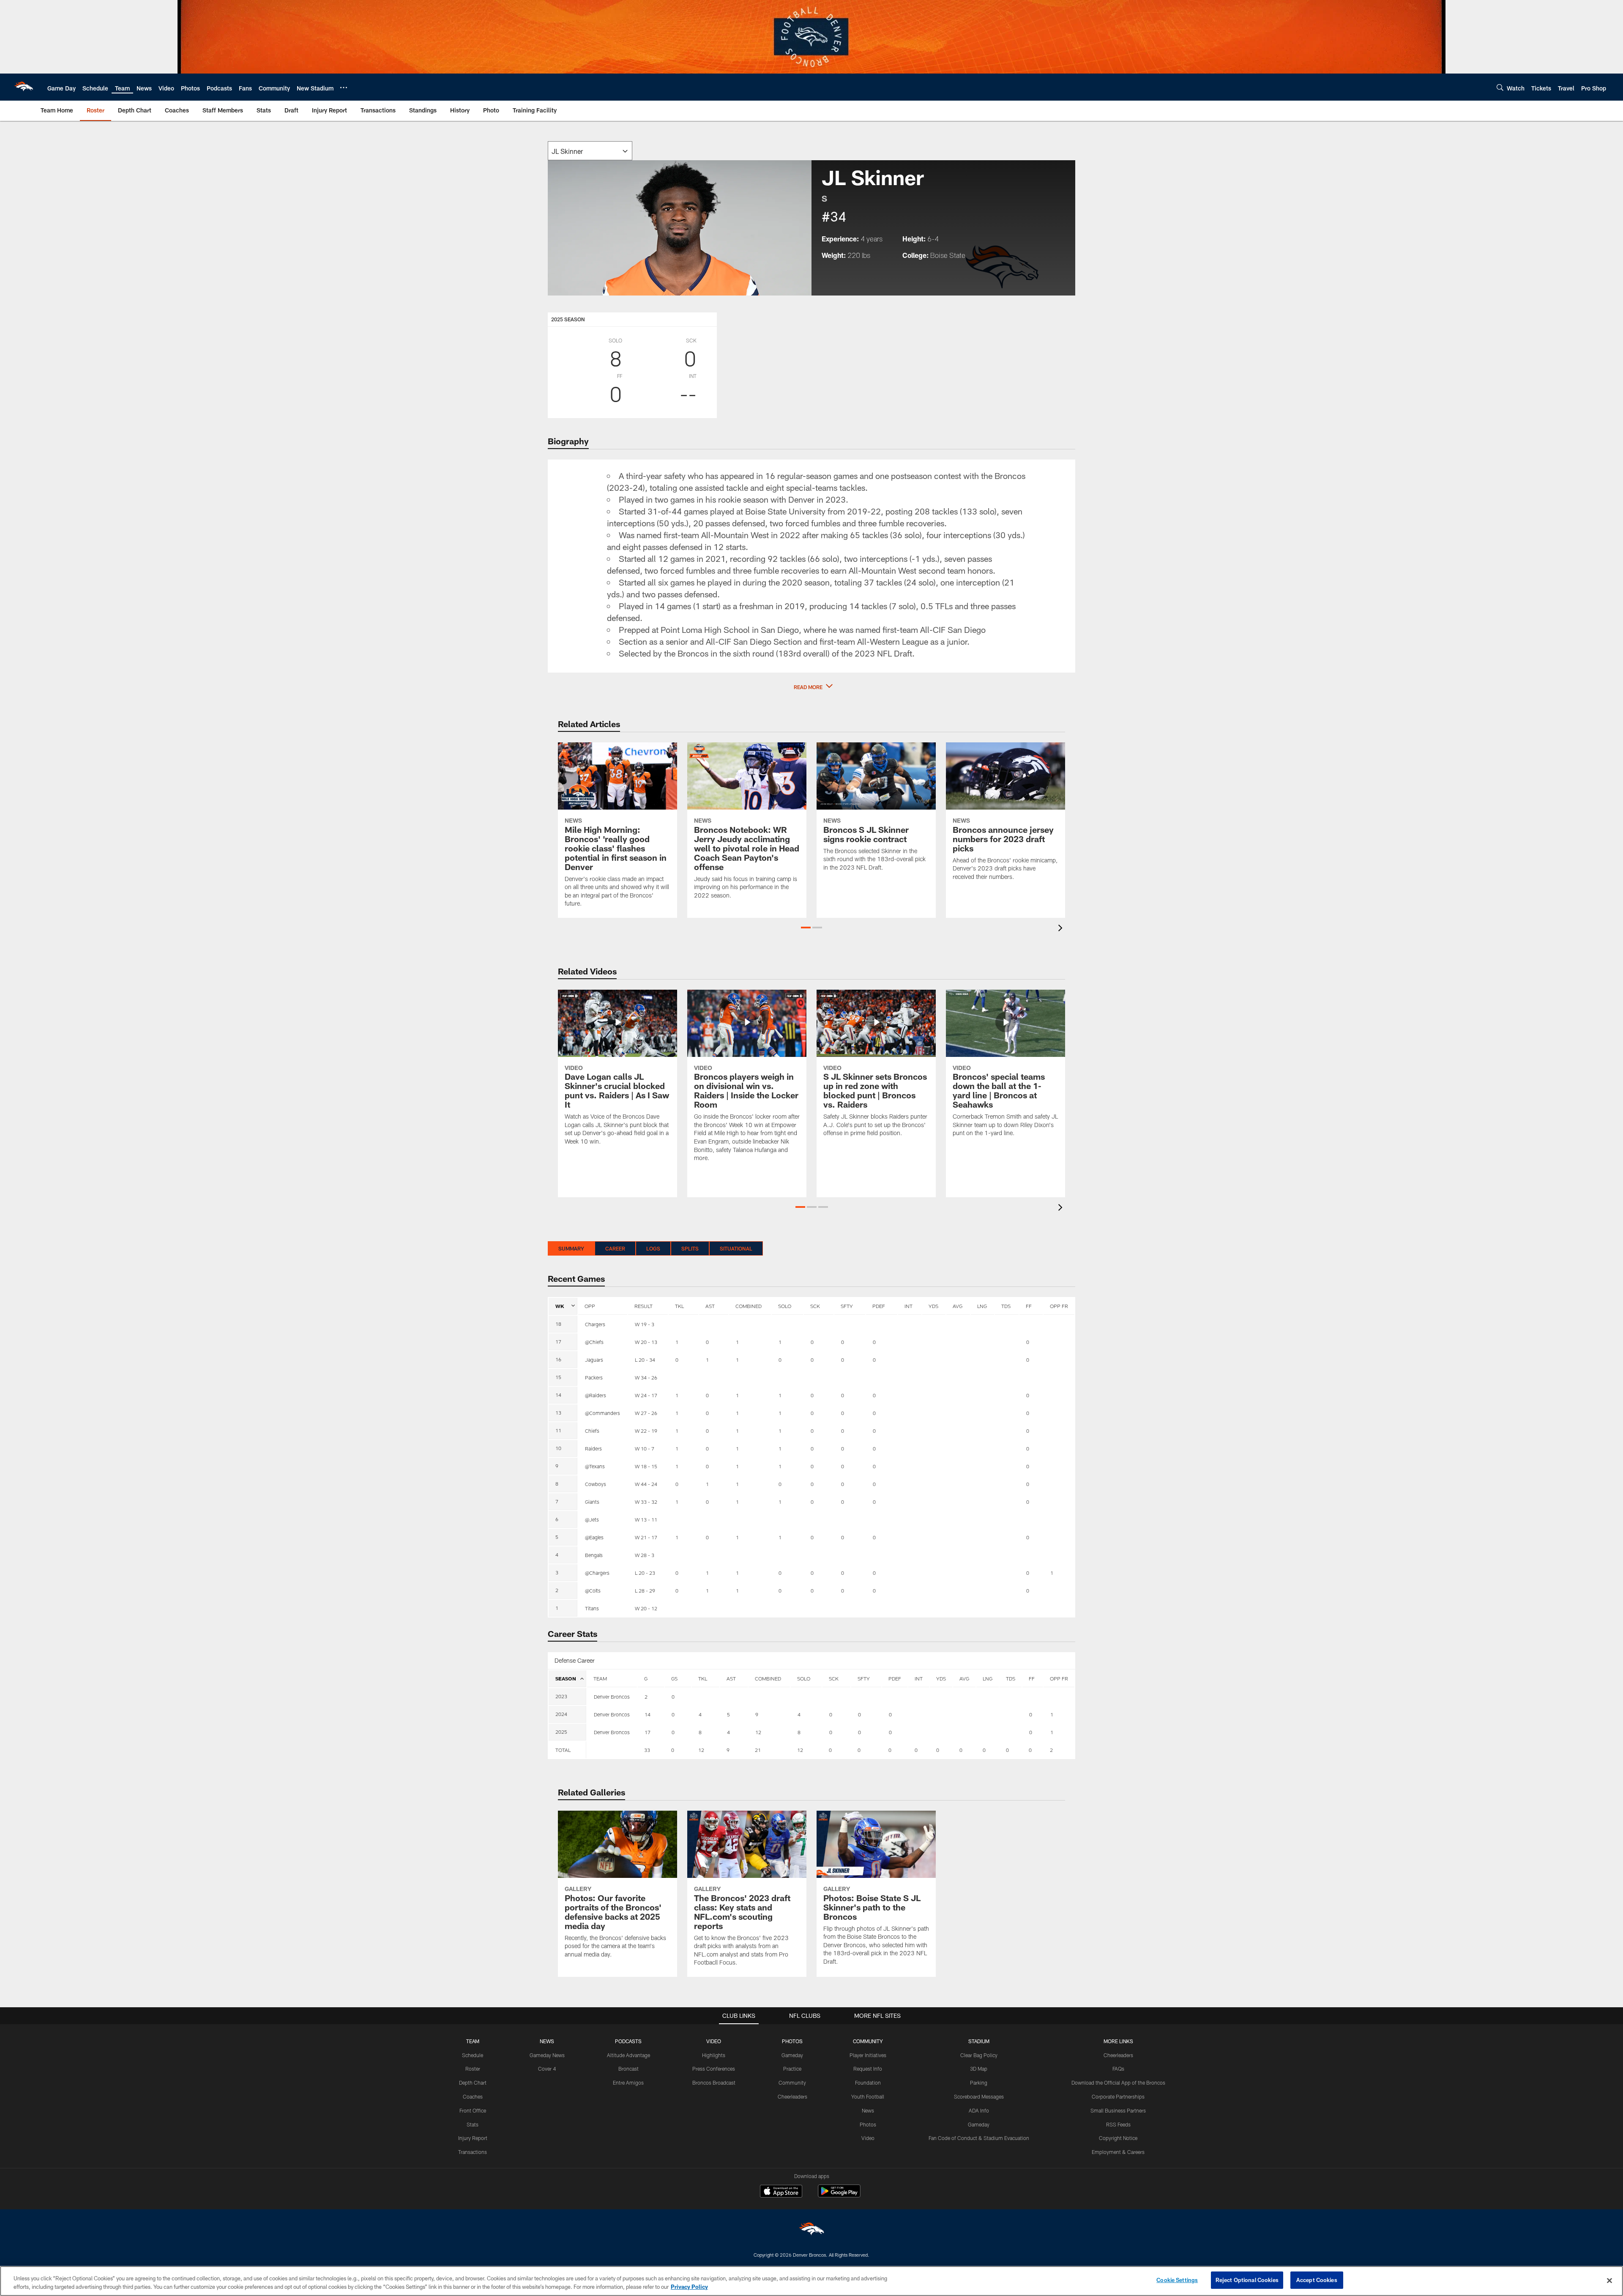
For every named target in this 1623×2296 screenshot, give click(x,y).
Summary (571, 1248)
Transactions (473, 2152)
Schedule (473, 2055)
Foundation (868, 2083)
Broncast (628, 2069)
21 (758, 1750)
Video (868, 2138)
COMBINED (749, 1306)
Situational (736, 1248)
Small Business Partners (1118, 2110)
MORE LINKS (1118, 2041)
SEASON (566, 1678)
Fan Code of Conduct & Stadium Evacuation (979, 2138)
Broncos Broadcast (714, 2083)
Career (615, 1248)
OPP (590, 1306)
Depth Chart (473, 2083)
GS (674, 1678)
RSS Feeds (1118, 2124)
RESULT (643, 1306)
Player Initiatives (868, 2055)
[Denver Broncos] (811, 2231)
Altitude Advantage (628, 2055)
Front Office (473, 2110)
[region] (811, 2281)
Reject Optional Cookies (1247, 2280)
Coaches (473, 2096)
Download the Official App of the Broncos (1118, 2083)
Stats (473, 2124)
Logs (653, 1248)
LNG (982, 1306)
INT (908, 1306)
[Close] (1609, 2280)
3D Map (979, 2069)
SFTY (847, 1306)
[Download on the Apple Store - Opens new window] (781, 2192)
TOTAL (563, 1750)
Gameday (792, 2055)
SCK (815, 1306)
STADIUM (979, 2041)
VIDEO (714, 2041)
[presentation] (1062, 929)
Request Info (868, 2069)
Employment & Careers (1118, 2152)
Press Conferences (714, 2069)
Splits (690, 1248)
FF (1029, 1306)
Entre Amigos (628, 2083)
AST (710, 1306)
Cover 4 (547, 2069)
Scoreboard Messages (979, 2096)
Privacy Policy (689, 2287)
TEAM (600, 1678)
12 (701, 1750)
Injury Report (473, 2138)
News (868, 2110)
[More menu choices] (344, 88)
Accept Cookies (1317, 2280)
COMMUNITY (868, 2041)
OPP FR (1059, 1306)
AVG (958, 1306)
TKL (679, 1306)
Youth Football (868, 2096)
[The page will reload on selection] (590, 151)
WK (560, 1306)
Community (792, 2083)
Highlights (714, 2055)
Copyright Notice (1118, 2138)
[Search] (1500, 87)
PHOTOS (792, 2041)
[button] (811, 687)
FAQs (1118, 2069)
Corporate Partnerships (1118, 2096)
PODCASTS (628, 2041)
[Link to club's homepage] (24, 87)
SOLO (785, 1306)
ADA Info (979, 2110)
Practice (792, 2069)
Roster (473, 2069)
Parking (979, 2083)
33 (647, 1750)
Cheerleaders (792, 2096)
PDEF (879, 1306)
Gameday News (547, 2055)
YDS (933, 1306)
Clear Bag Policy (979, 2055)
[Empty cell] (612, 1750)
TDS (1006, 1306)
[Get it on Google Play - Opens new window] (839, 2195)
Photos (868, 2124)
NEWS (547, 2041)
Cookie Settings (1177, 2280)
